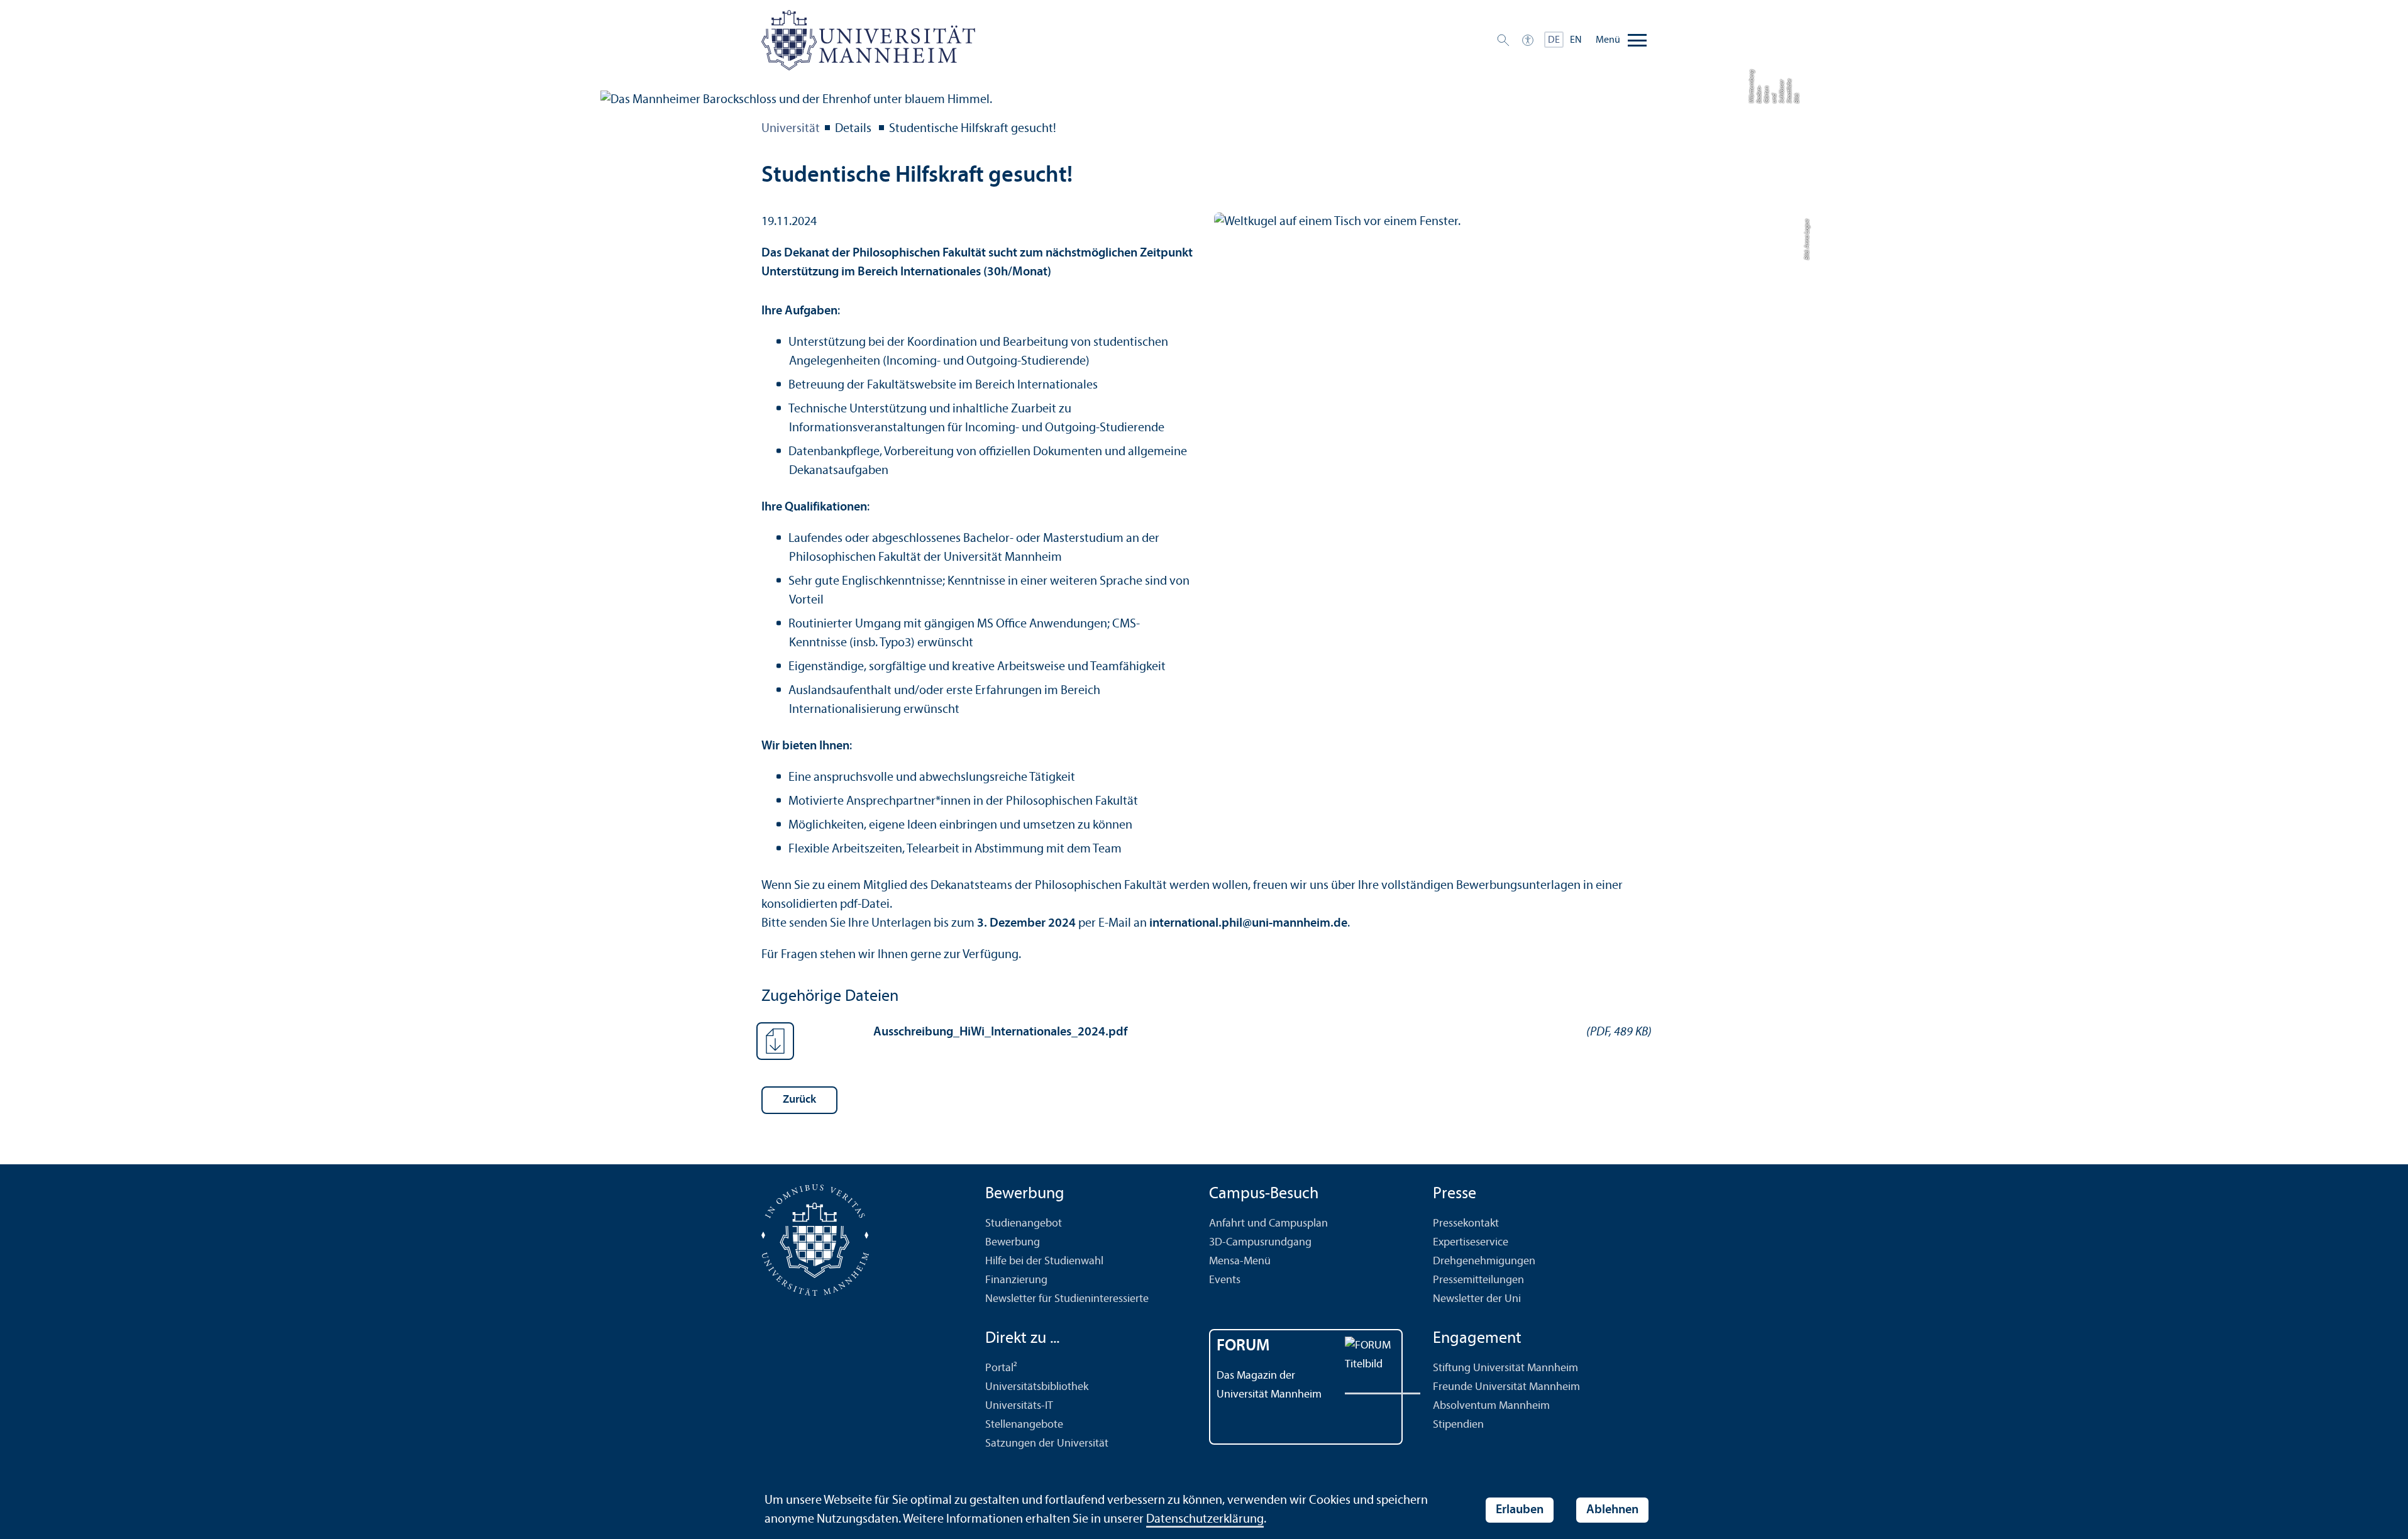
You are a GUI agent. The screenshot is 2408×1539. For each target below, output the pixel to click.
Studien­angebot (1024, 1224)
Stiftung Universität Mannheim (1505, 1368)
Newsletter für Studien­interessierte (1067, 1299)
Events (1225, 1280)
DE (1554, 40)
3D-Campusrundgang (1260, 1243)
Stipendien (1458, 1425)
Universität (791, 129)
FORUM (1243, 1346)
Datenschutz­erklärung (1205, 1520)
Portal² (1001, 1368)
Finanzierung (1016, 1280)
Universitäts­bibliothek (1037, 1387)
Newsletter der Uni (1477, 1299)
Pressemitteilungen (1478, 1280)
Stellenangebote (1024, 1425)
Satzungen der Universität (1047, 1444)
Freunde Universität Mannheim (1506, 1387)
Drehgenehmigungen (1484, 1261)
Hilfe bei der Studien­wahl (1044, 1261)
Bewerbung (1013, 1243)
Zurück (799, 1100)
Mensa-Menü (1240, 1261)
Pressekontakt (1466, 1224)
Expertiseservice (1471, 1243)
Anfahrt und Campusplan (1268, 1224)
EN (1576, 40)
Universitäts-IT (1019, 1406)
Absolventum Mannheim (1491, 1406)
